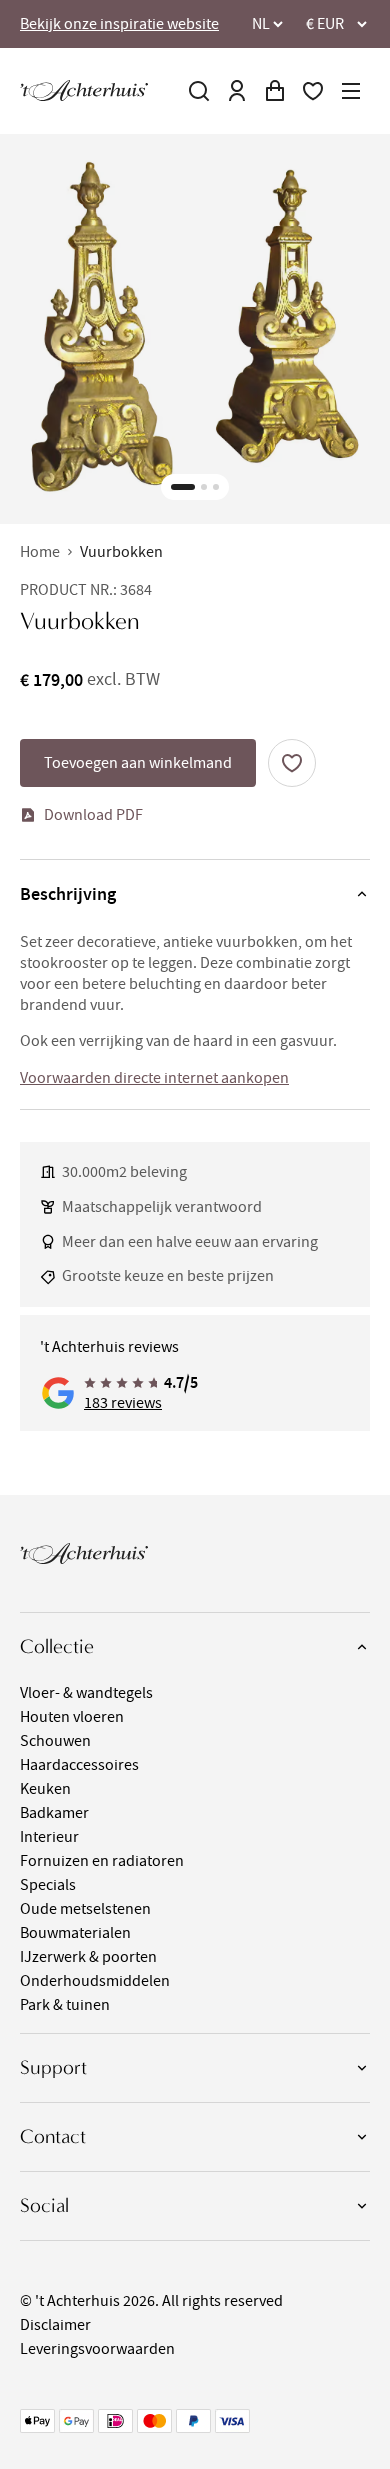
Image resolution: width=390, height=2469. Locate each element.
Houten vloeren (72, 1717)
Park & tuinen (65, 2005)
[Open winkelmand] (275, 91)
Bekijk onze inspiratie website (119, 24)
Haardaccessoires (79, 1765)
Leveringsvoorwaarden (97, 2349)
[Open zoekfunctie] (199, 91)
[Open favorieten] (313, 91)
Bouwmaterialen (75, 1933)
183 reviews (123, 1403)
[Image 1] (183, 487)
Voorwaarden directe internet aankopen (154, 1078)
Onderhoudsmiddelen (95, 1981)
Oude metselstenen (85, 1909)
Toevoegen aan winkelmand (138, 763)
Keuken (45, 1789)
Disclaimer (55, 2325)
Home (40, 552)
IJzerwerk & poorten (88, 1957)
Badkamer (54, 1813)
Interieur (49, 1837)
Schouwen (55, 1741)
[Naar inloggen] (237, 91)
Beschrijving (68, 894)
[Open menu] (351, 91)
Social (44, 2205)
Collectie (57, 1646)
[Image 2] (204, 487)
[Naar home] (84, 90)
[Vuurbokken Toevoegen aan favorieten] (292, 763)
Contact (53, 2136)
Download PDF (93, 815)
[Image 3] (216, 487)
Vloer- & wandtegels (86, 1693)
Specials (48, 1885)
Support (53, 2067)
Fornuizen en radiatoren (102, 1861)
